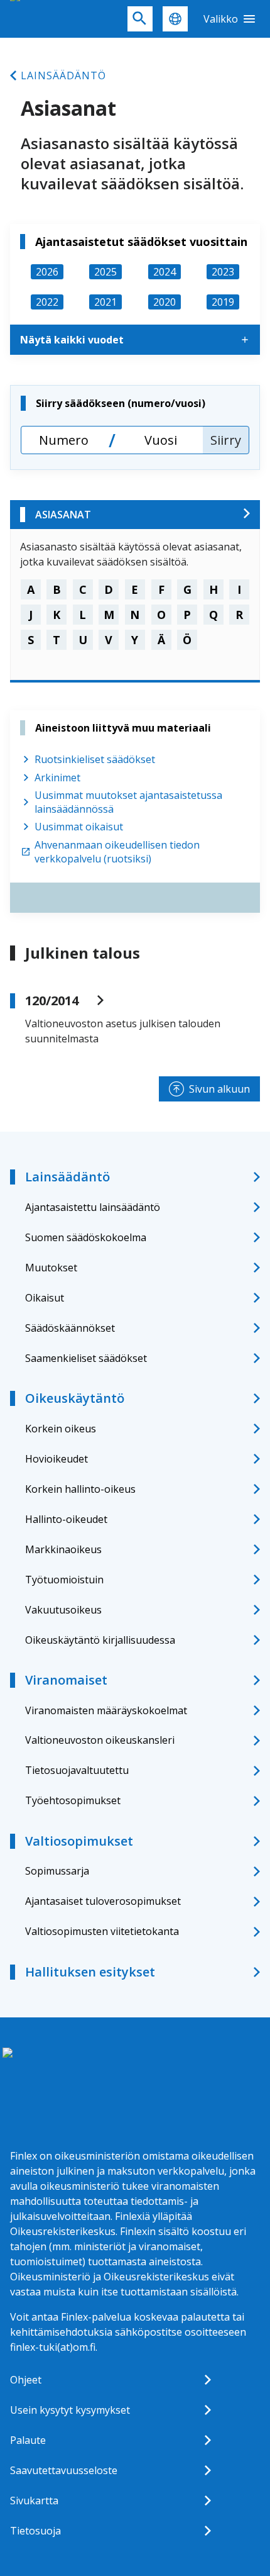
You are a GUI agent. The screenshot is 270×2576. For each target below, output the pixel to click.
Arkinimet (57, 778)
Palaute (28, 2440)
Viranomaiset (66, 1680)
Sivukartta (34, 2501)
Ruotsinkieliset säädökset (95, 759)
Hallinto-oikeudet (66, 1519)
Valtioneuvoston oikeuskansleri (100, 1740)
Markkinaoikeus (63, 1549)
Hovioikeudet (57, 1459)
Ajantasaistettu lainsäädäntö (93, 1207)
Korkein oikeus (61, 1429)
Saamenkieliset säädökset (86, 1358)
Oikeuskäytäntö (75, 1398)
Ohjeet (26, 2380)
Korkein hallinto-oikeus (80, 1489)
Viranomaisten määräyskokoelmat (106, 1710)
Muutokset (51, 1268)
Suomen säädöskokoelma (86, 1237)
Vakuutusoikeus (63, 1610)
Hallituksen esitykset (90, 1972)
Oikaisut (45, 1298)
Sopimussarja (57, 1871)
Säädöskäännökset (70, 1328)
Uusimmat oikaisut (79, 827)
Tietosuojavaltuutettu (77, 1770)
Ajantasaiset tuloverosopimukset (103, 1901)
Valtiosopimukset (79, 1841)
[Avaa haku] (140, 19)
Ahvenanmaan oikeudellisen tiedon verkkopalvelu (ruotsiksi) (117, 852)
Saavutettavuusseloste (64, 2470)
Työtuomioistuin (64, 1580)
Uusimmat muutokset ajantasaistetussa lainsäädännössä (128, 802)
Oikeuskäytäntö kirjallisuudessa (100, 1640)
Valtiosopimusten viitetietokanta (102, 1931)
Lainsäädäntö (63, 75)
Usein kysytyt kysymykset (70, 2410)
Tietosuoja (35, 2531)
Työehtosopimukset (73, 1800)
